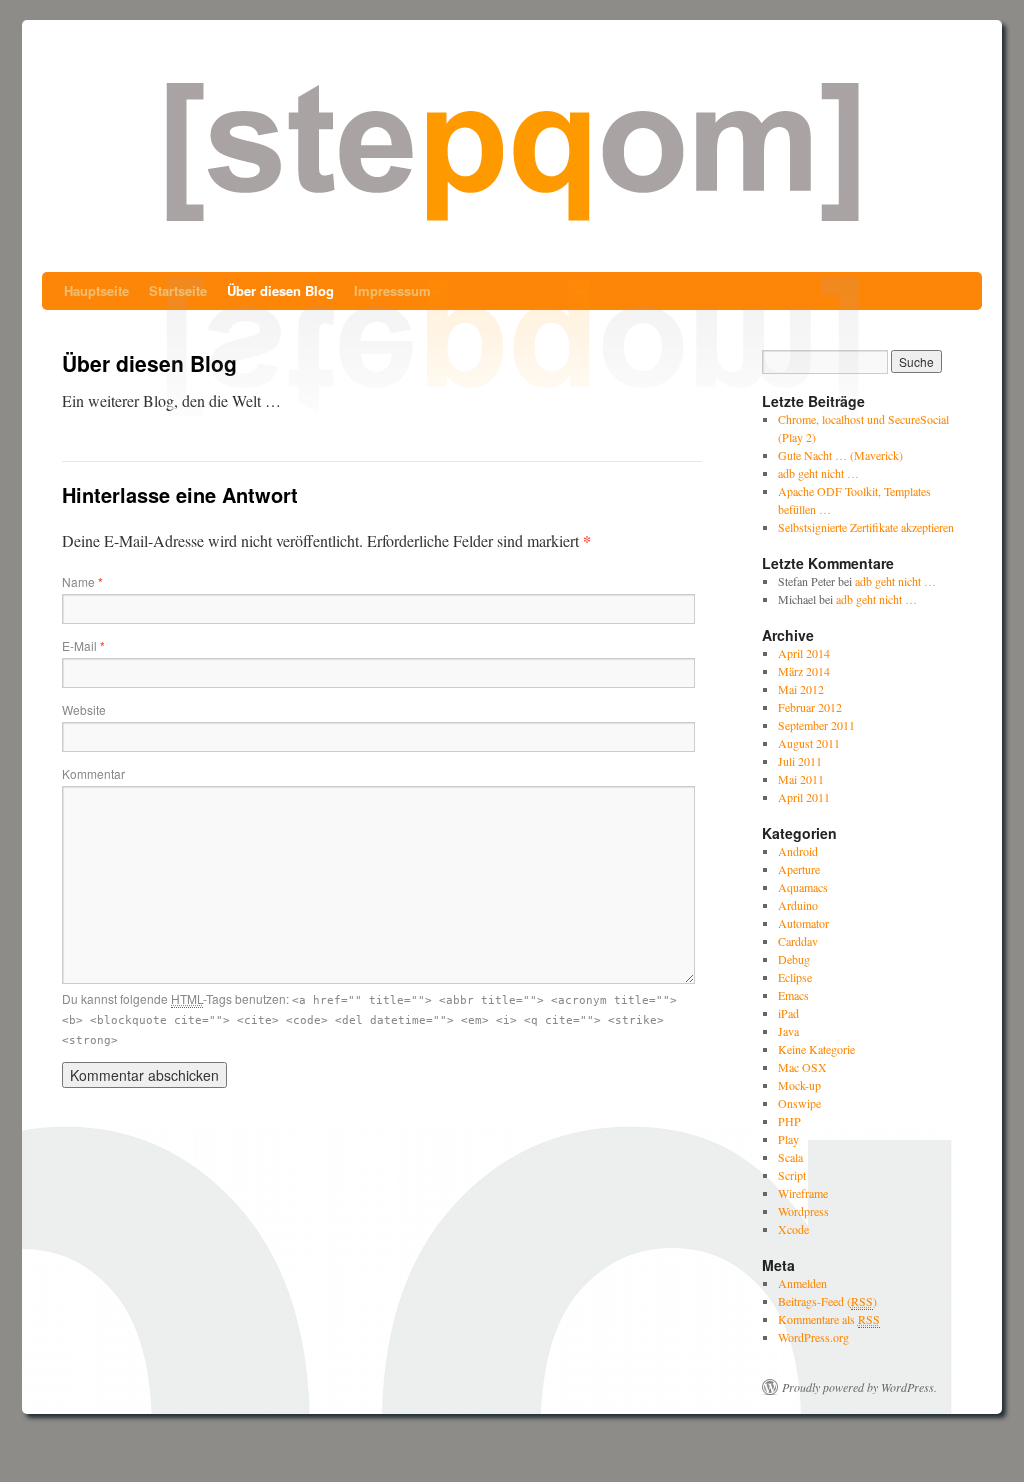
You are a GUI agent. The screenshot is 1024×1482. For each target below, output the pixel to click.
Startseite (178, 290)
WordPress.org (813, 1337)
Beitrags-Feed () (827, 1301)
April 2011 (804, 797)
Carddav (798, 941)
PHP (789, 1121)
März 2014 (804, 671)
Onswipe (799, 1103)
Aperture (799, 869)
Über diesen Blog (280, 290)
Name (82, 581)
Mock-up (799, 1085)
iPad (788, 1013)
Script (792, 1175)
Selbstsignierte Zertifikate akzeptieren (866, 527)
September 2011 (816, 725)
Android (798, 851)
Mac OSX (802, 1067)
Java (788, 1031)
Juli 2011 (800, 761)
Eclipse (795, 977)
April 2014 (804, 653)
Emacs (793, 995)
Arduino (798, 905)
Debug (794, 959)
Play (788, 1139)
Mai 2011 (801, 779)
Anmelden (802, 1283)
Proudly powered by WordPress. (859, 1387)
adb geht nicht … (818, 473)
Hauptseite (96, 290)
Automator (803, 923)
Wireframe (803, 1193)
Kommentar (93, 773)
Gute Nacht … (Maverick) (840, 455)
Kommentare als (829, 1319)
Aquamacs (803, 887)
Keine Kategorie (816, 1049)
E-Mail (83, 645)
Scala (790, 1157)
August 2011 (809, 743)
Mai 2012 (801, 689)
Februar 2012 (810, 707)
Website (84, 709)
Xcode (793, 1229)
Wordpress (803, 1211)
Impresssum (392, 290)
